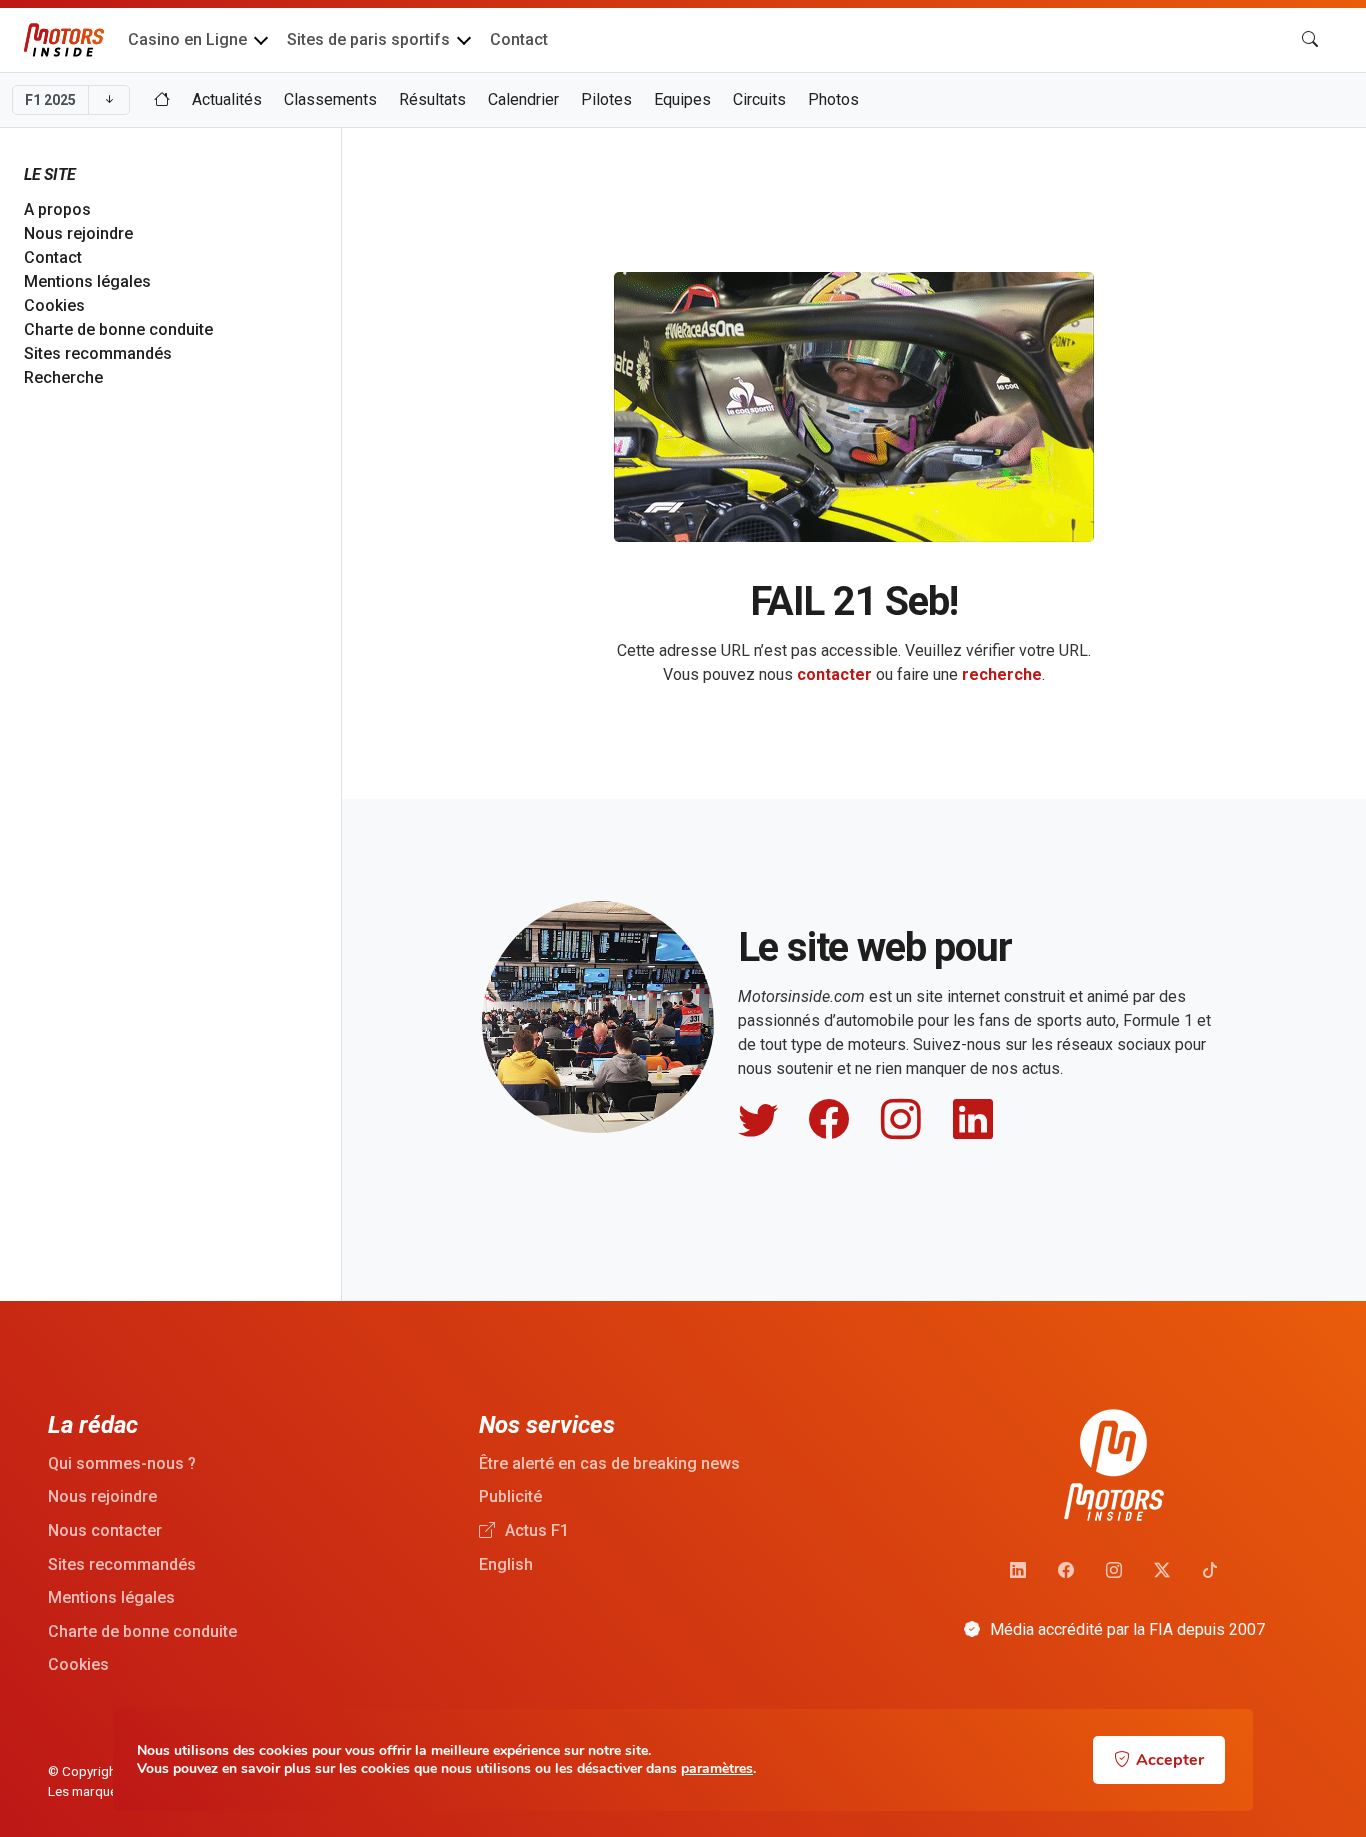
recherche (1002, 674)
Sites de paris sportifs (368, 39)
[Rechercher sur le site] (1310, 40)
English (506, 1564)
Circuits (759, 99)
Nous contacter (105, 1530)
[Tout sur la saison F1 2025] (162, 99)
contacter (834, 674)
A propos (57, 209)
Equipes (682, 99)
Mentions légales (87, 281)
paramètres (717, 1769)
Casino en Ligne (187, 39)
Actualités (227, 99)
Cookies (54, 305)
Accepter (1170, 1760)
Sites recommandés (98, 353)
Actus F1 (535, 1530)
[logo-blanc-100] (1114, 1465)
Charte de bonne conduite (118, 329)
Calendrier (523, 99)
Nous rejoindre (78, 233)
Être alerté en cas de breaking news (609, 1463)
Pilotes (606, 99)
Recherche (63, 377)
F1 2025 (50, 100)
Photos (833, 99)
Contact (519, 39)
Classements (330, 99)
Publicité (510, 1496)
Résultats (432, 99)
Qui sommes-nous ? (122, 1463)
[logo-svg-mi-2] (64, 40)
